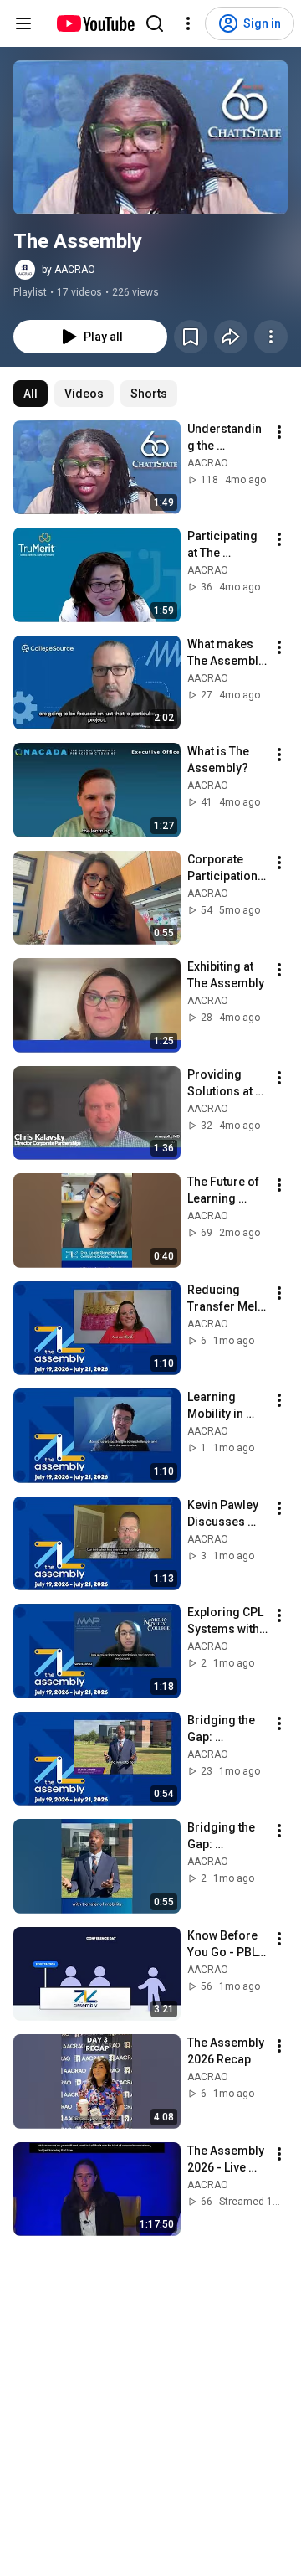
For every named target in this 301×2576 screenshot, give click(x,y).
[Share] (231, 337)
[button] (150, 137)
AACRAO (208, 463)
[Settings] (188, 23)
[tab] (31, 394)
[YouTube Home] (95, 23)
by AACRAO (69, 270)
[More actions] (271, 337)
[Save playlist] (191, 337)
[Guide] (23, 23)
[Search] (155, 23)
